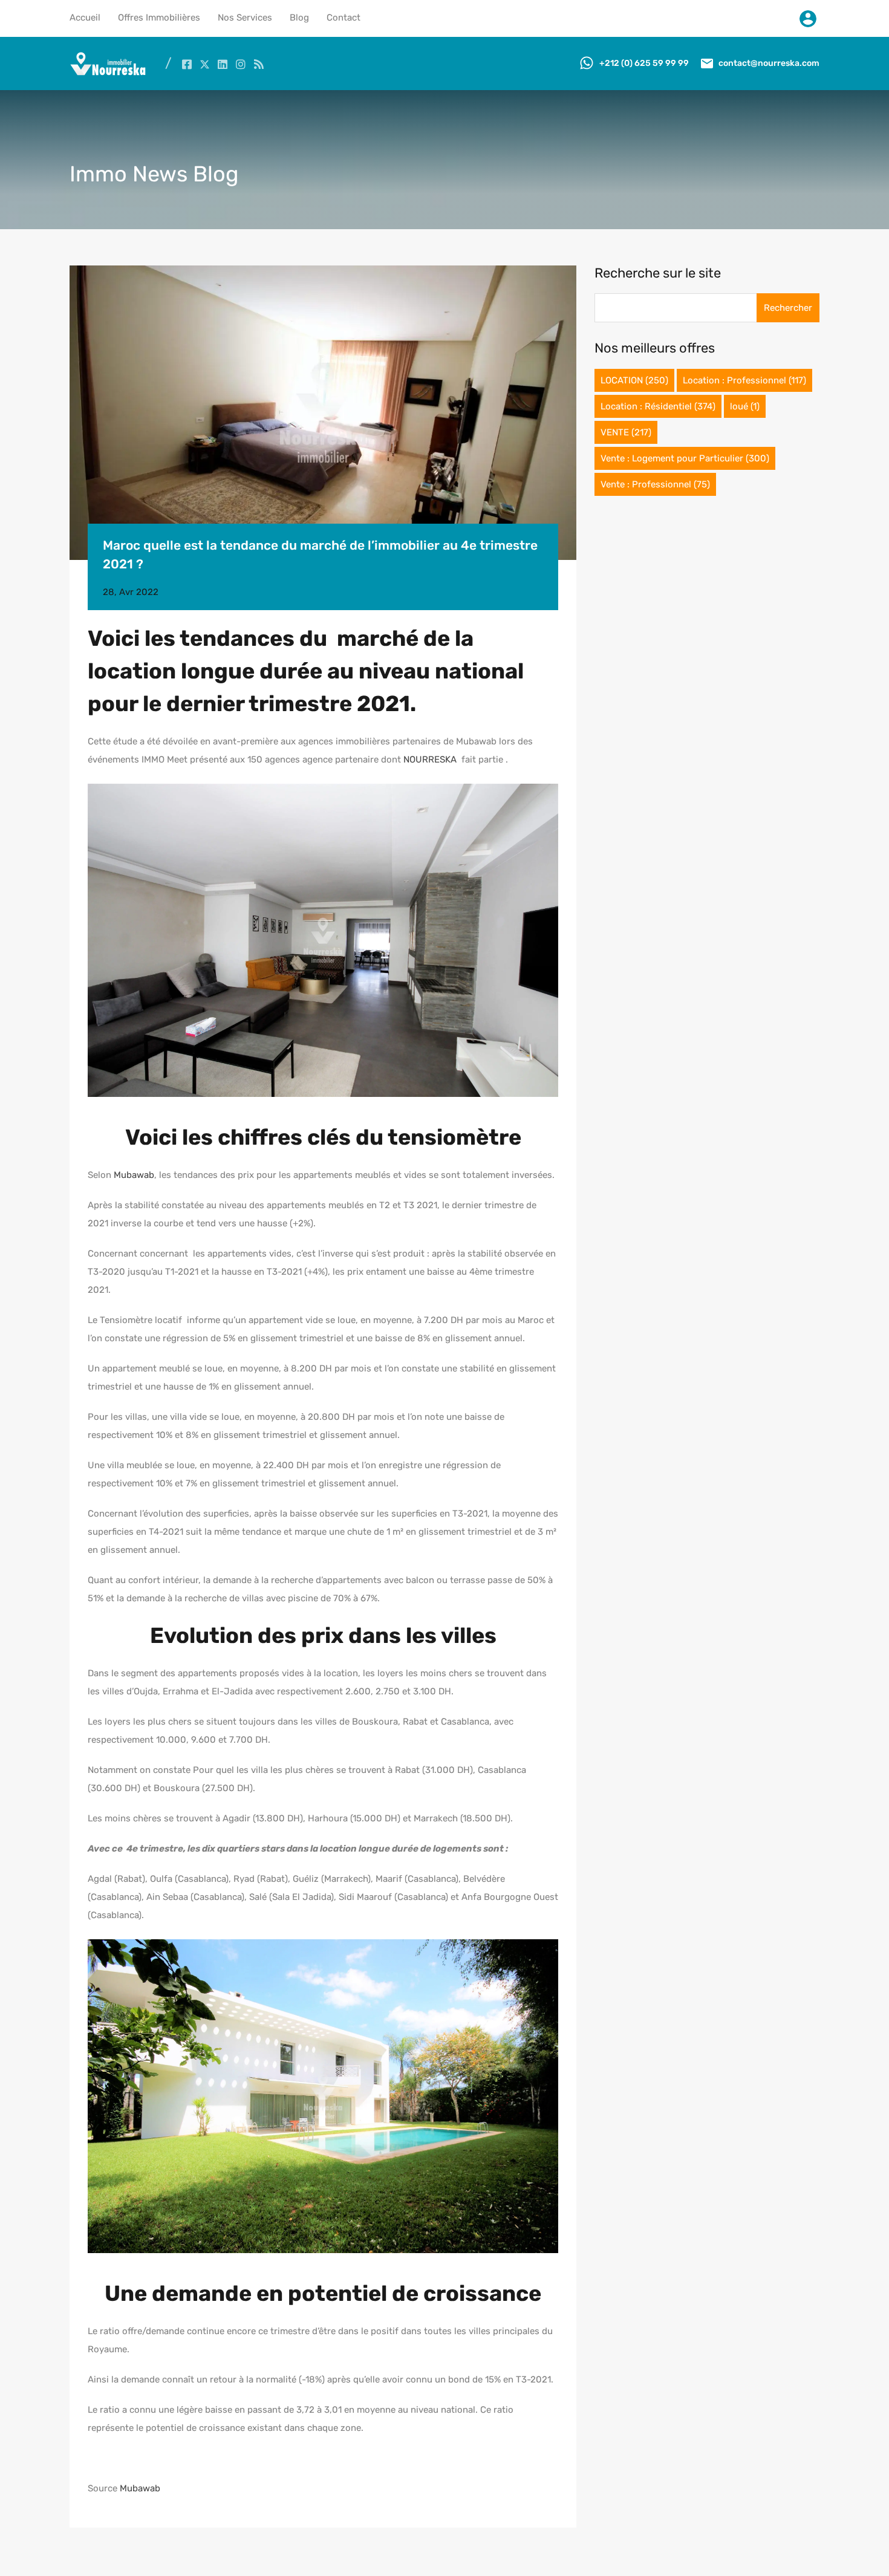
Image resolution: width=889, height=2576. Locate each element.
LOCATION (634, 380)
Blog (299, 18)
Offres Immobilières (159, 18)
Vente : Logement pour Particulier (685, 458)
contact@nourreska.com (769, 63)
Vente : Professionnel (655, 484)
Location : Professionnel (744, 380)
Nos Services (245, 18)
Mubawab (134, 1175)
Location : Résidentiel (658, 406)
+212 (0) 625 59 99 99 (644, 63)
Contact (344, 18)
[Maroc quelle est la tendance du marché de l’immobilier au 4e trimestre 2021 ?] (323, 413)
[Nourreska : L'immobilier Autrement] (108, 73)
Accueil (85, 18)
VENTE (626, 432)
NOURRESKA (431, 759)
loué (745, 406)
